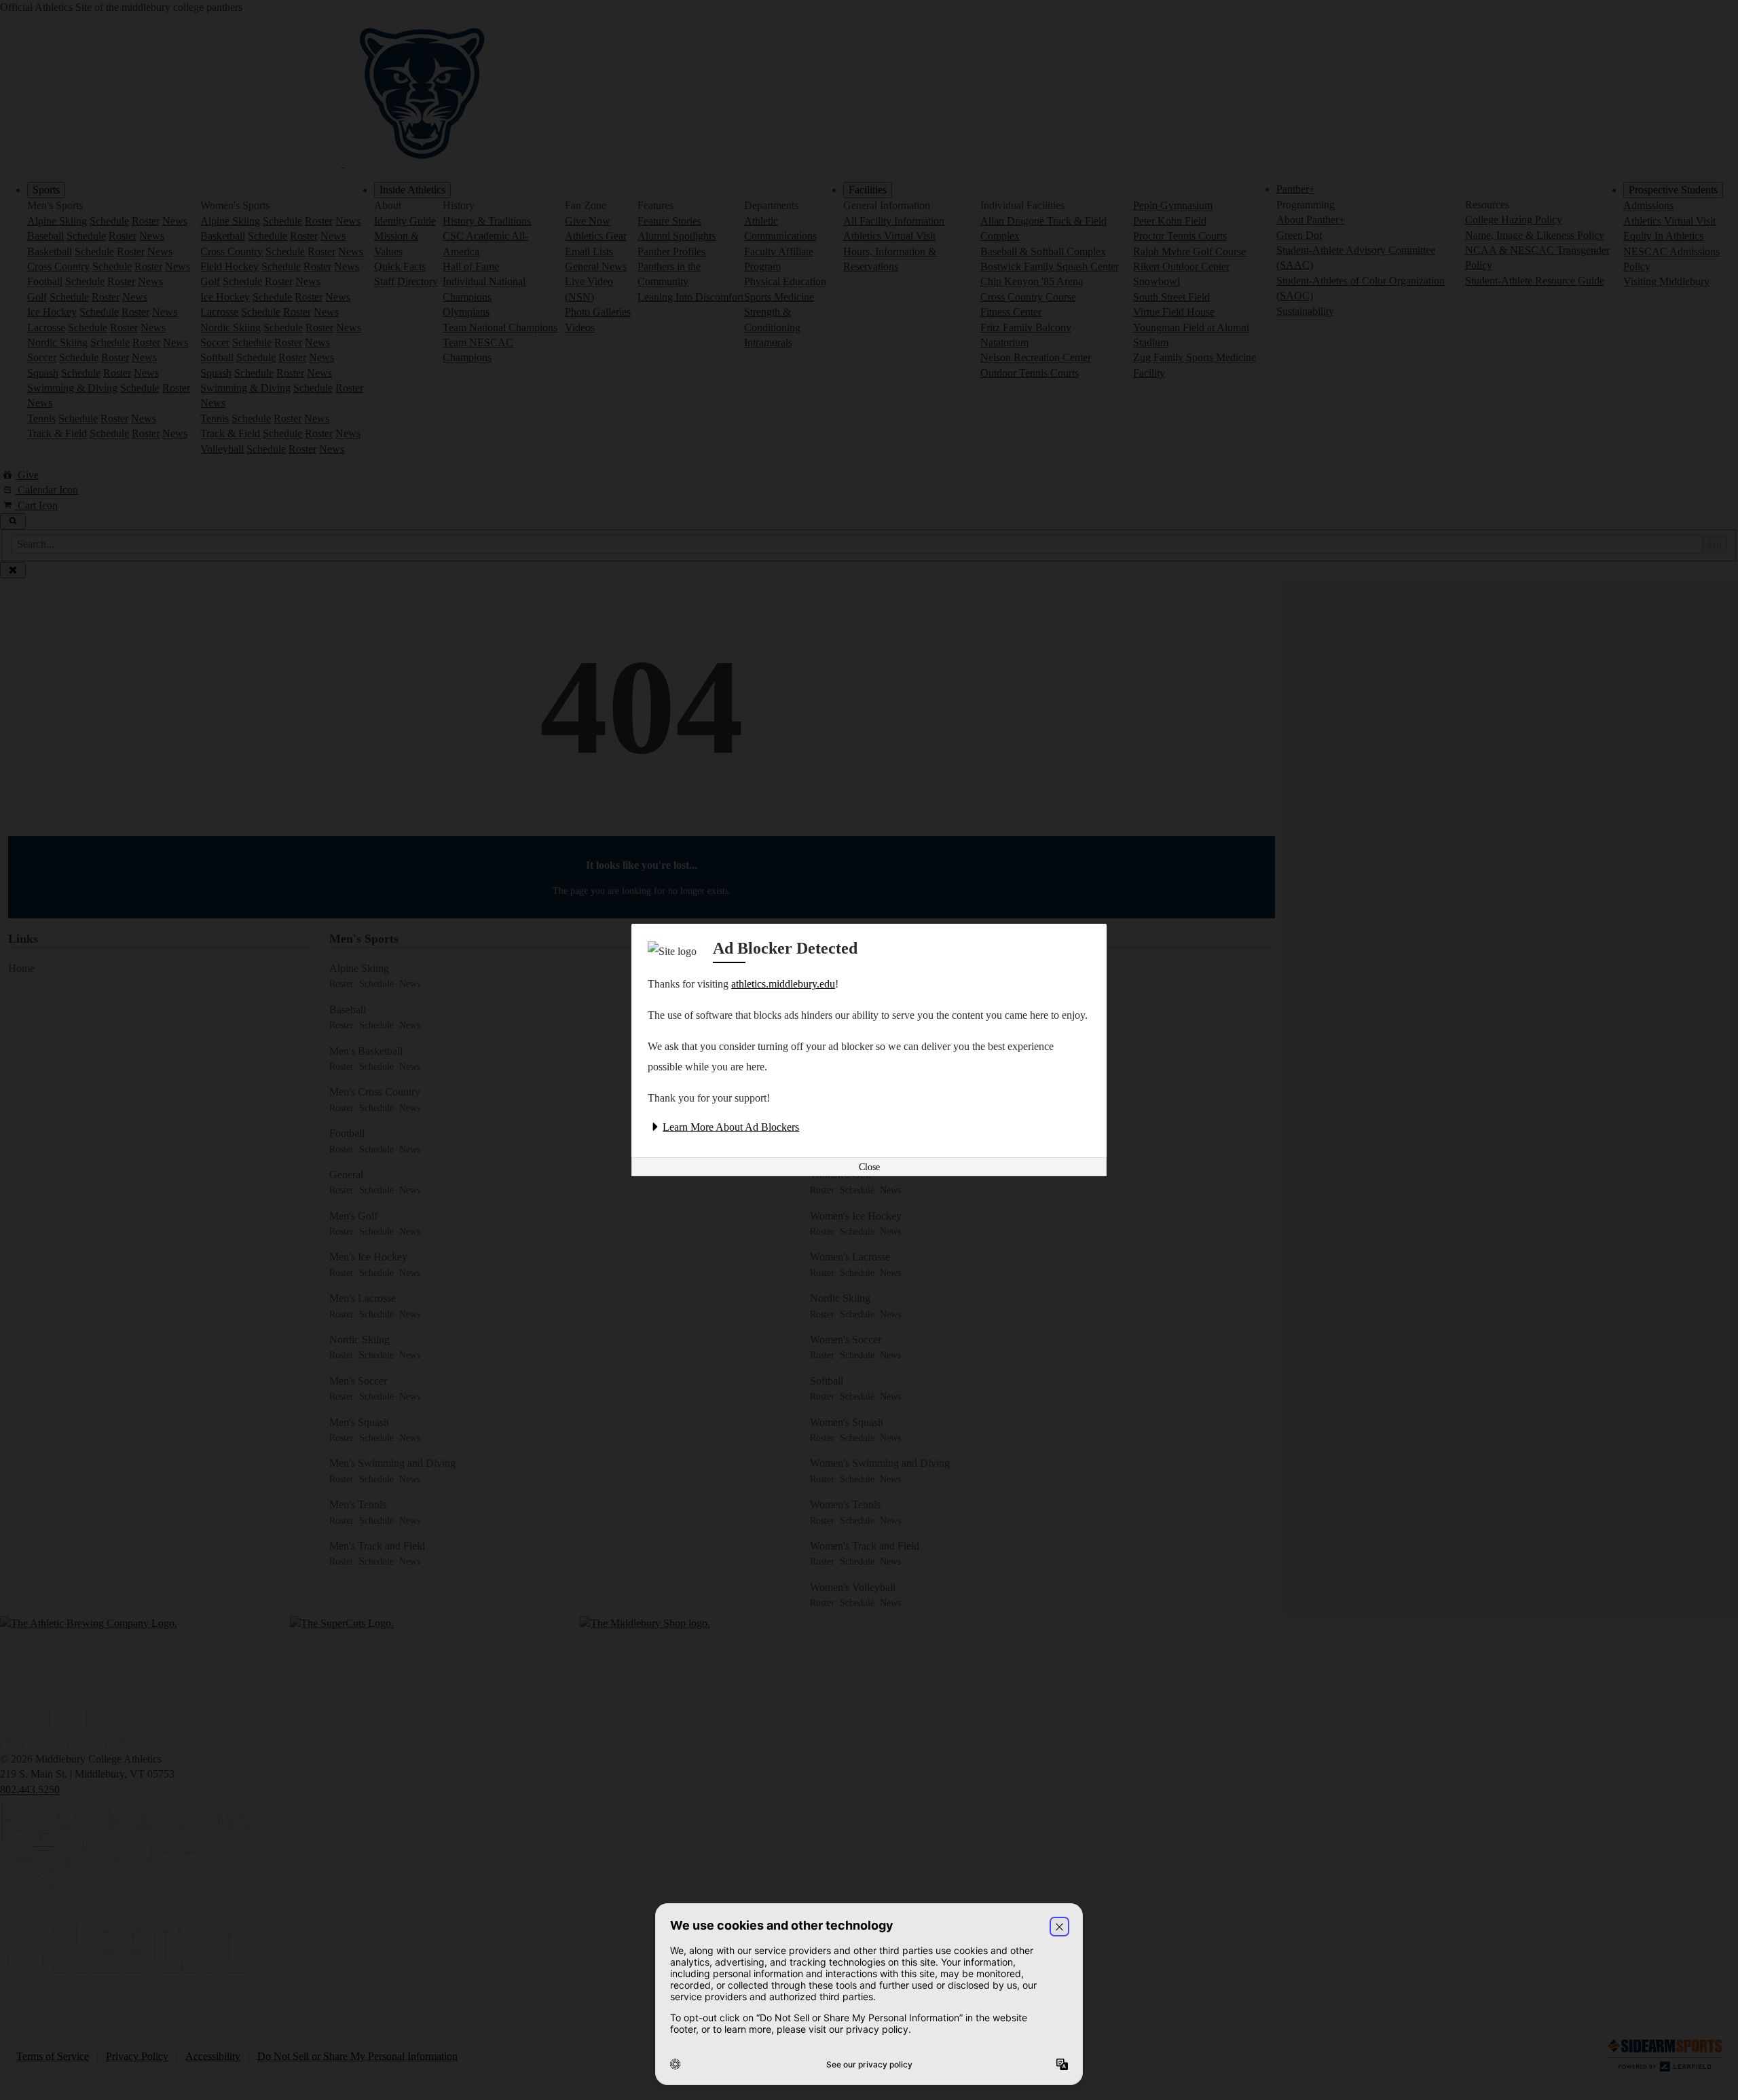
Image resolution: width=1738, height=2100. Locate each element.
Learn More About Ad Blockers (731, 1127)
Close (869, 1167)
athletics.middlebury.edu (783, 984)
